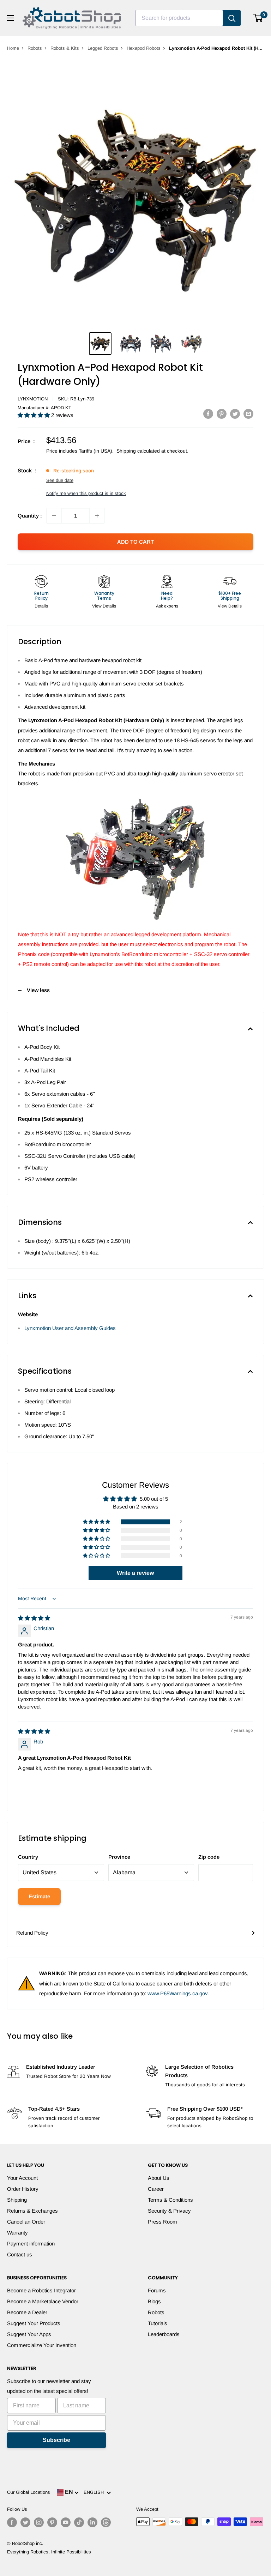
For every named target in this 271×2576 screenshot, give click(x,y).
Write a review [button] (135, 1573)
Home (13, 48)
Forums (157, 2290)
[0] (258, 18)
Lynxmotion (33, 399)
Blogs (154, 2301)
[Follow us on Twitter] (25, 2522)
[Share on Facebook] (208, 414)
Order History (23, 2189)
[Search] (232, 18)
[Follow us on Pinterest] (52, 2522)
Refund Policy (32, 1933)
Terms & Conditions (170, 2200)
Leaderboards (164, 2334)
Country (28, 1857)
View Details (104, 606)
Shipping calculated (138, 451)
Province (119, 1857)
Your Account (22, 2178)
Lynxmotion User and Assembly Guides (70, 1328)
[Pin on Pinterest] (222, 414)
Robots (35, 48)
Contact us (20, 2254)
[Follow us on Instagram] (39, 2522)
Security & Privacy (169, 2211)
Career (156, 2189)
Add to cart (135, 542)
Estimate (39, 1896)
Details (41, 606)
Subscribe (56, 2440)
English (95, 2492)
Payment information (31, 2244)
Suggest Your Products (34, 2323)
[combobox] (179, 18)
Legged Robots (103, 48)
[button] (34, 415)
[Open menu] (11, 18)
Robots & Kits (65, 48)
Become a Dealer (27, 2312)
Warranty (17, 2233)
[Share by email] (248, 414)
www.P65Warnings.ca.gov (177, 1993)
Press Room (162, 2222)
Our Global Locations (29, 2492)
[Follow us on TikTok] (79, 2522)
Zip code (209, 1857)
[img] (34, 1618)
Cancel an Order (26, 2222)
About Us (159, 2178)
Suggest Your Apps (29, 2334)
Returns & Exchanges (32, 2211)
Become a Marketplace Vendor (43, 2301)
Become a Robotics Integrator (41, 2290)
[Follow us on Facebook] (12, 2522)
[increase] (97, 516)
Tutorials (158, 2323)
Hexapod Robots (144, 48)
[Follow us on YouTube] (66, 2522)
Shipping (17, 2200)
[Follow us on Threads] (106, 2522)
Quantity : (30, 516)
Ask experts (167, 606)
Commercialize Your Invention (42, 2345)
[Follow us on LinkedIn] (92, 2522)
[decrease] (54, 516)
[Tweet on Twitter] (235, 414)
